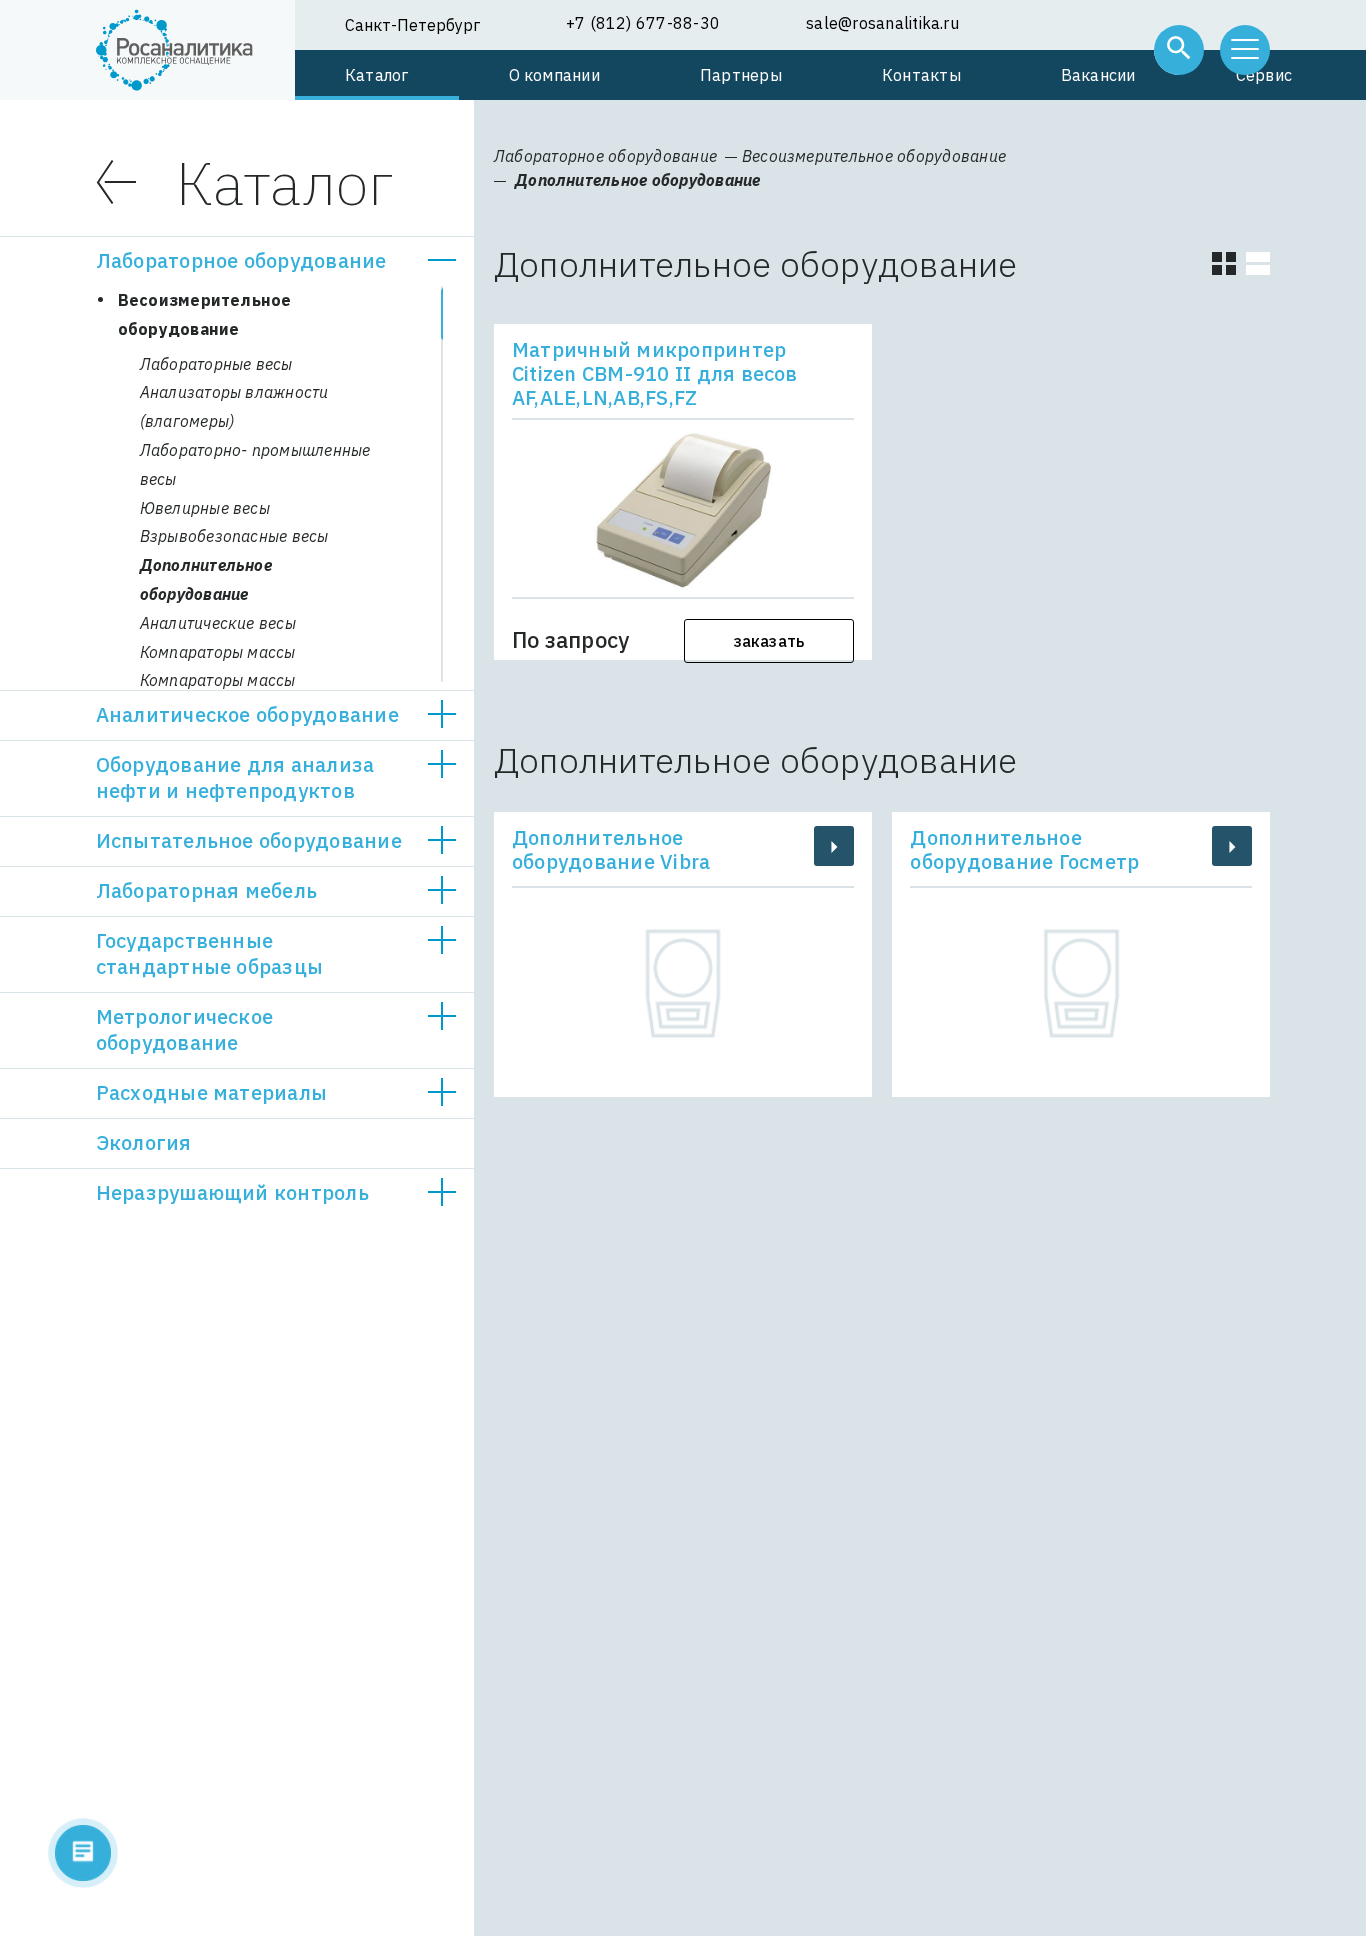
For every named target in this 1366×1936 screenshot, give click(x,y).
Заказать (769, 641)
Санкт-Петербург (412, 25)
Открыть (442, 261)
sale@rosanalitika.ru (882, 23)
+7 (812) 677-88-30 (643, 23)
